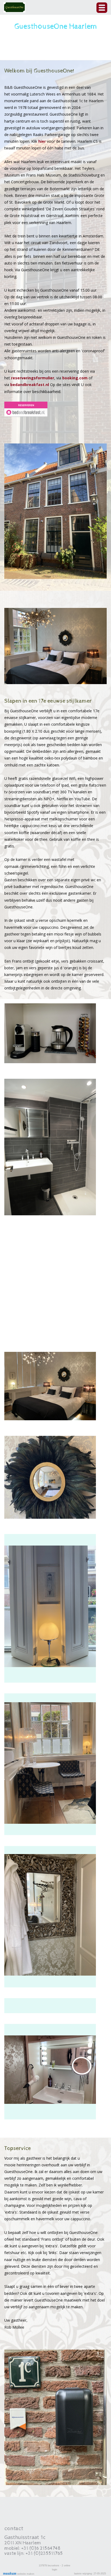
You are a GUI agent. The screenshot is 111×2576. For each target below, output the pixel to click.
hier (42, 141)
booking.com (75, 378)
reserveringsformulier (33, 378)
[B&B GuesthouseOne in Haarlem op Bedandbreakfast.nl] (26, 409)
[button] (102, 8)
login (55, 2570)
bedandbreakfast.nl (30, 385)
